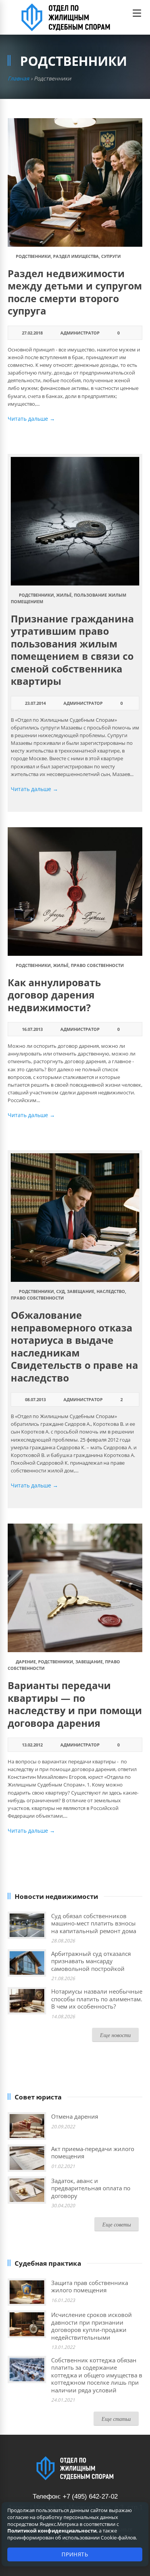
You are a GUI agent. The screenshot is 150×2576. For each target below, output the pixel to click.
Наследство (111, 1291)
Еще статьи (116, 2419)
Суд (60, 1291)
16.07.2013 (32, 1029)
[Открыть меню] (137, 13)
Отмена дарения (75, 2116)
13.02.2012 (32, 1745)
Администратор (80, 333)
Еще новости (115, 2035)
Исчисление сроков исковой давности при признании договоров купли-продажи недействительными (92, 2326)
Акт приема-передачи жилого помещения (93, 2153)
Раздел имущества (76, 256)
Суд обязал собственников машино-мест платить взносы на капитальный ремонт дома (94, 1923)
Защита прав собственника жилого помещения (90, 2287)
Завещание (81, 1291)
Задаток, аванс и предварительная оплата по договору (91, 2188)
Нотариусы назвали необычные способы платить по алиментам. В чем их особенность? (97, 1999)
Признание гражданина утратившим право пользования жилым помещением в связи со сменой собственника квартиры (72, 650)
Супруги (111, 256)
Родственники (33, 256)
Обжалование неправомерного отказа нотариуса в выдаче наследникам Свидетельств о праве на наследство (74, 1346)
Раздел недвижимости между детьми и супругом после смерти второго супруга (75, 292)
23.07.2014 (35, 703)
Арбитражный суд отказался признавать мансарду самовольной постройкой (91, 1961)
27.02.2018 (32, 333)
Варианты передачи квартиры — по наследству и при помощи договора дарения (75, 1704)
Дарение (26, 1662)
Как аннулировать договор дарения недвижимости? (54, 995)
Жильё (64, 595)
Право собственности (97, 965)
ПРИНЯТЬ (75, 2554)
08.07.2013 (35, 1399)
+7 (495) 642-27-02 (90, 2497)
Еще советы (117, 2224)
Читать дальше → (31, 419)
